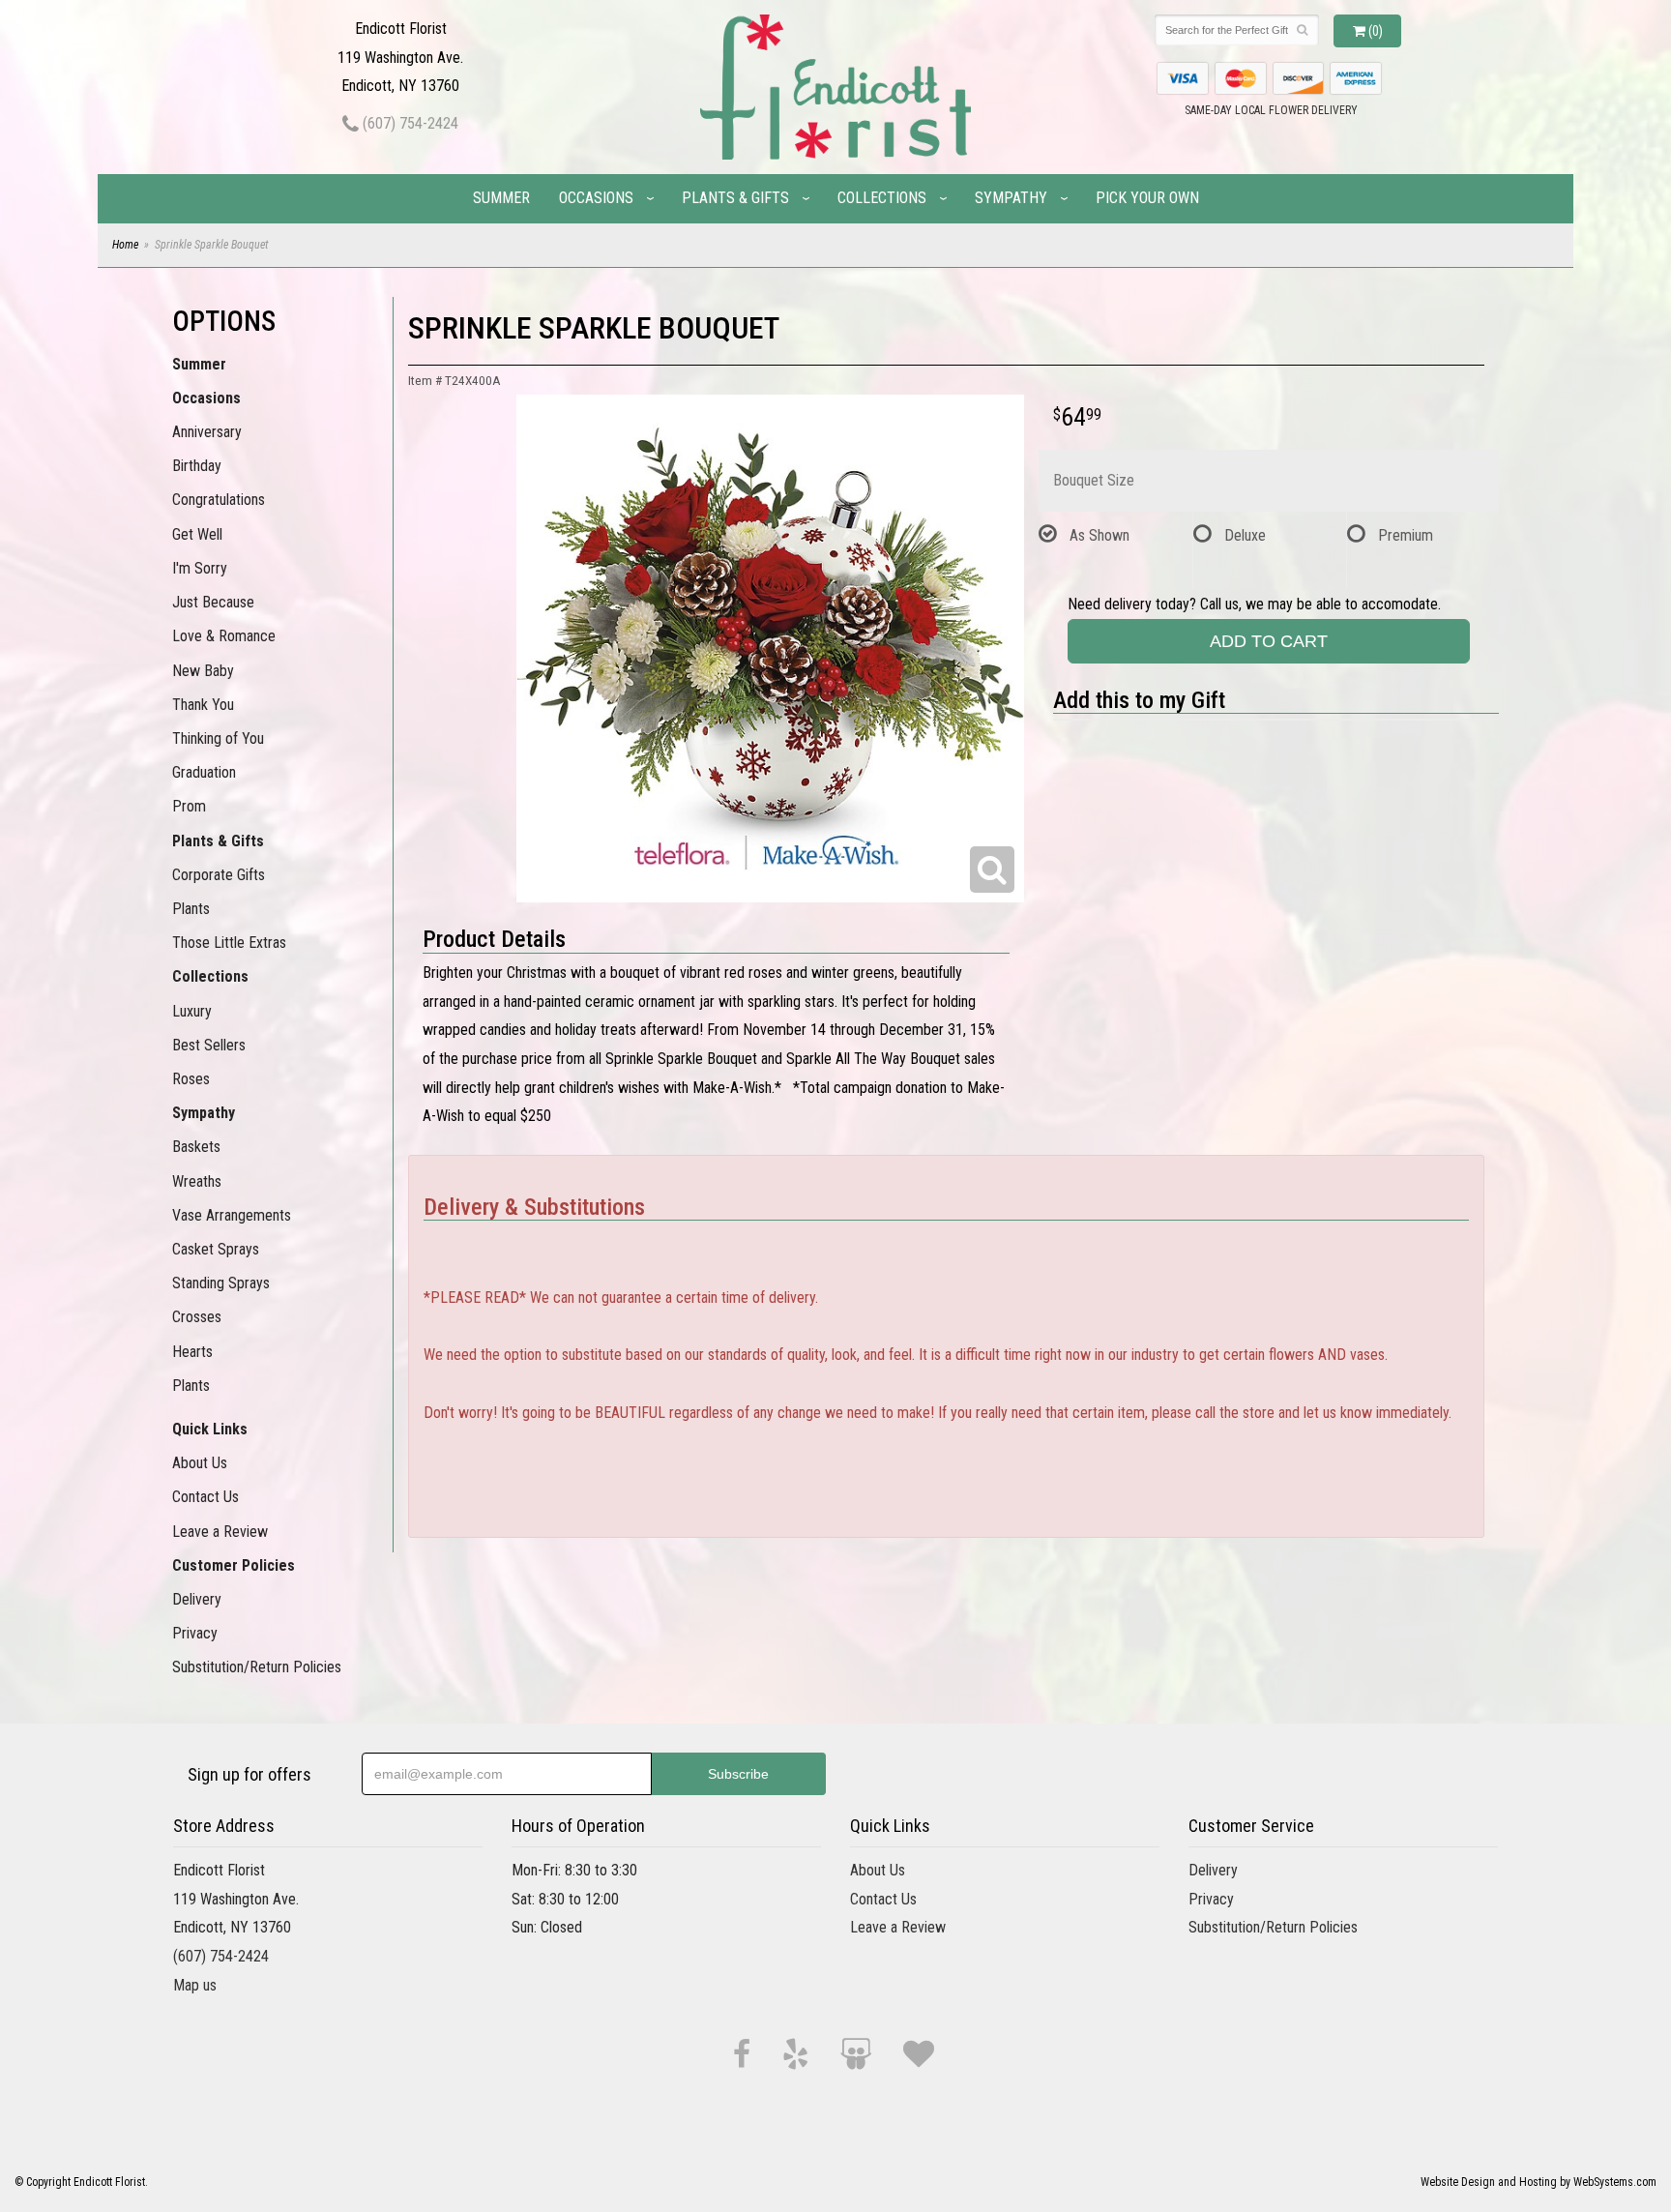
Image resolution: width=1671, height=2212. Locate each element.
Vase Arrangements (232, 1215)
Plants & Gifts (735, 198)
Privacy (195, 1633)
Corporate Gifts (219, 875)
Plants (191, 909)
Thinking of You (218, 738)
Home (125, 245)
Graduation (204, 772)
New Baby (203, 671)
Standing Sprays (221, 1283)
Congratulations (219, 500)
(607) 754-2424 (409, 123)
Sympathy (1011, 198)
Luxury (192, 1011)
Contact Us (205, 1497)
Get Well (197, 534)
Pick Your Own (1147, 198)
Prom (189, 806)
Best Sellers (209, 1045)
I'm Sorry (200, 568)
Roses (191, 1079)
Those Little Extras (229, 943)
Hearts (192, 1352)
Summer (501, 198)
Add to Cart (1269, 641)
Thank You (203, 705)
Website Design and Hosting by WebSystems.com (1539, 2182)
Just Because (213, 602)
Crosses (197, 1317)
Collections (882, 198)
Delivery (197, 1599)
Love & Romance (224, 636)
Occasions (596, 198)
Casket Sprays (216, 1249)
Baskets (196, 1147)
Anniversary (207, 432)
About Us (200, 1463)
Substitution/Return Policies (257, 1667)
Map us (195, 1985)
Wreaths (197, 1181)
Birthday (197, 466)
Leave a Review (220, 1532)
